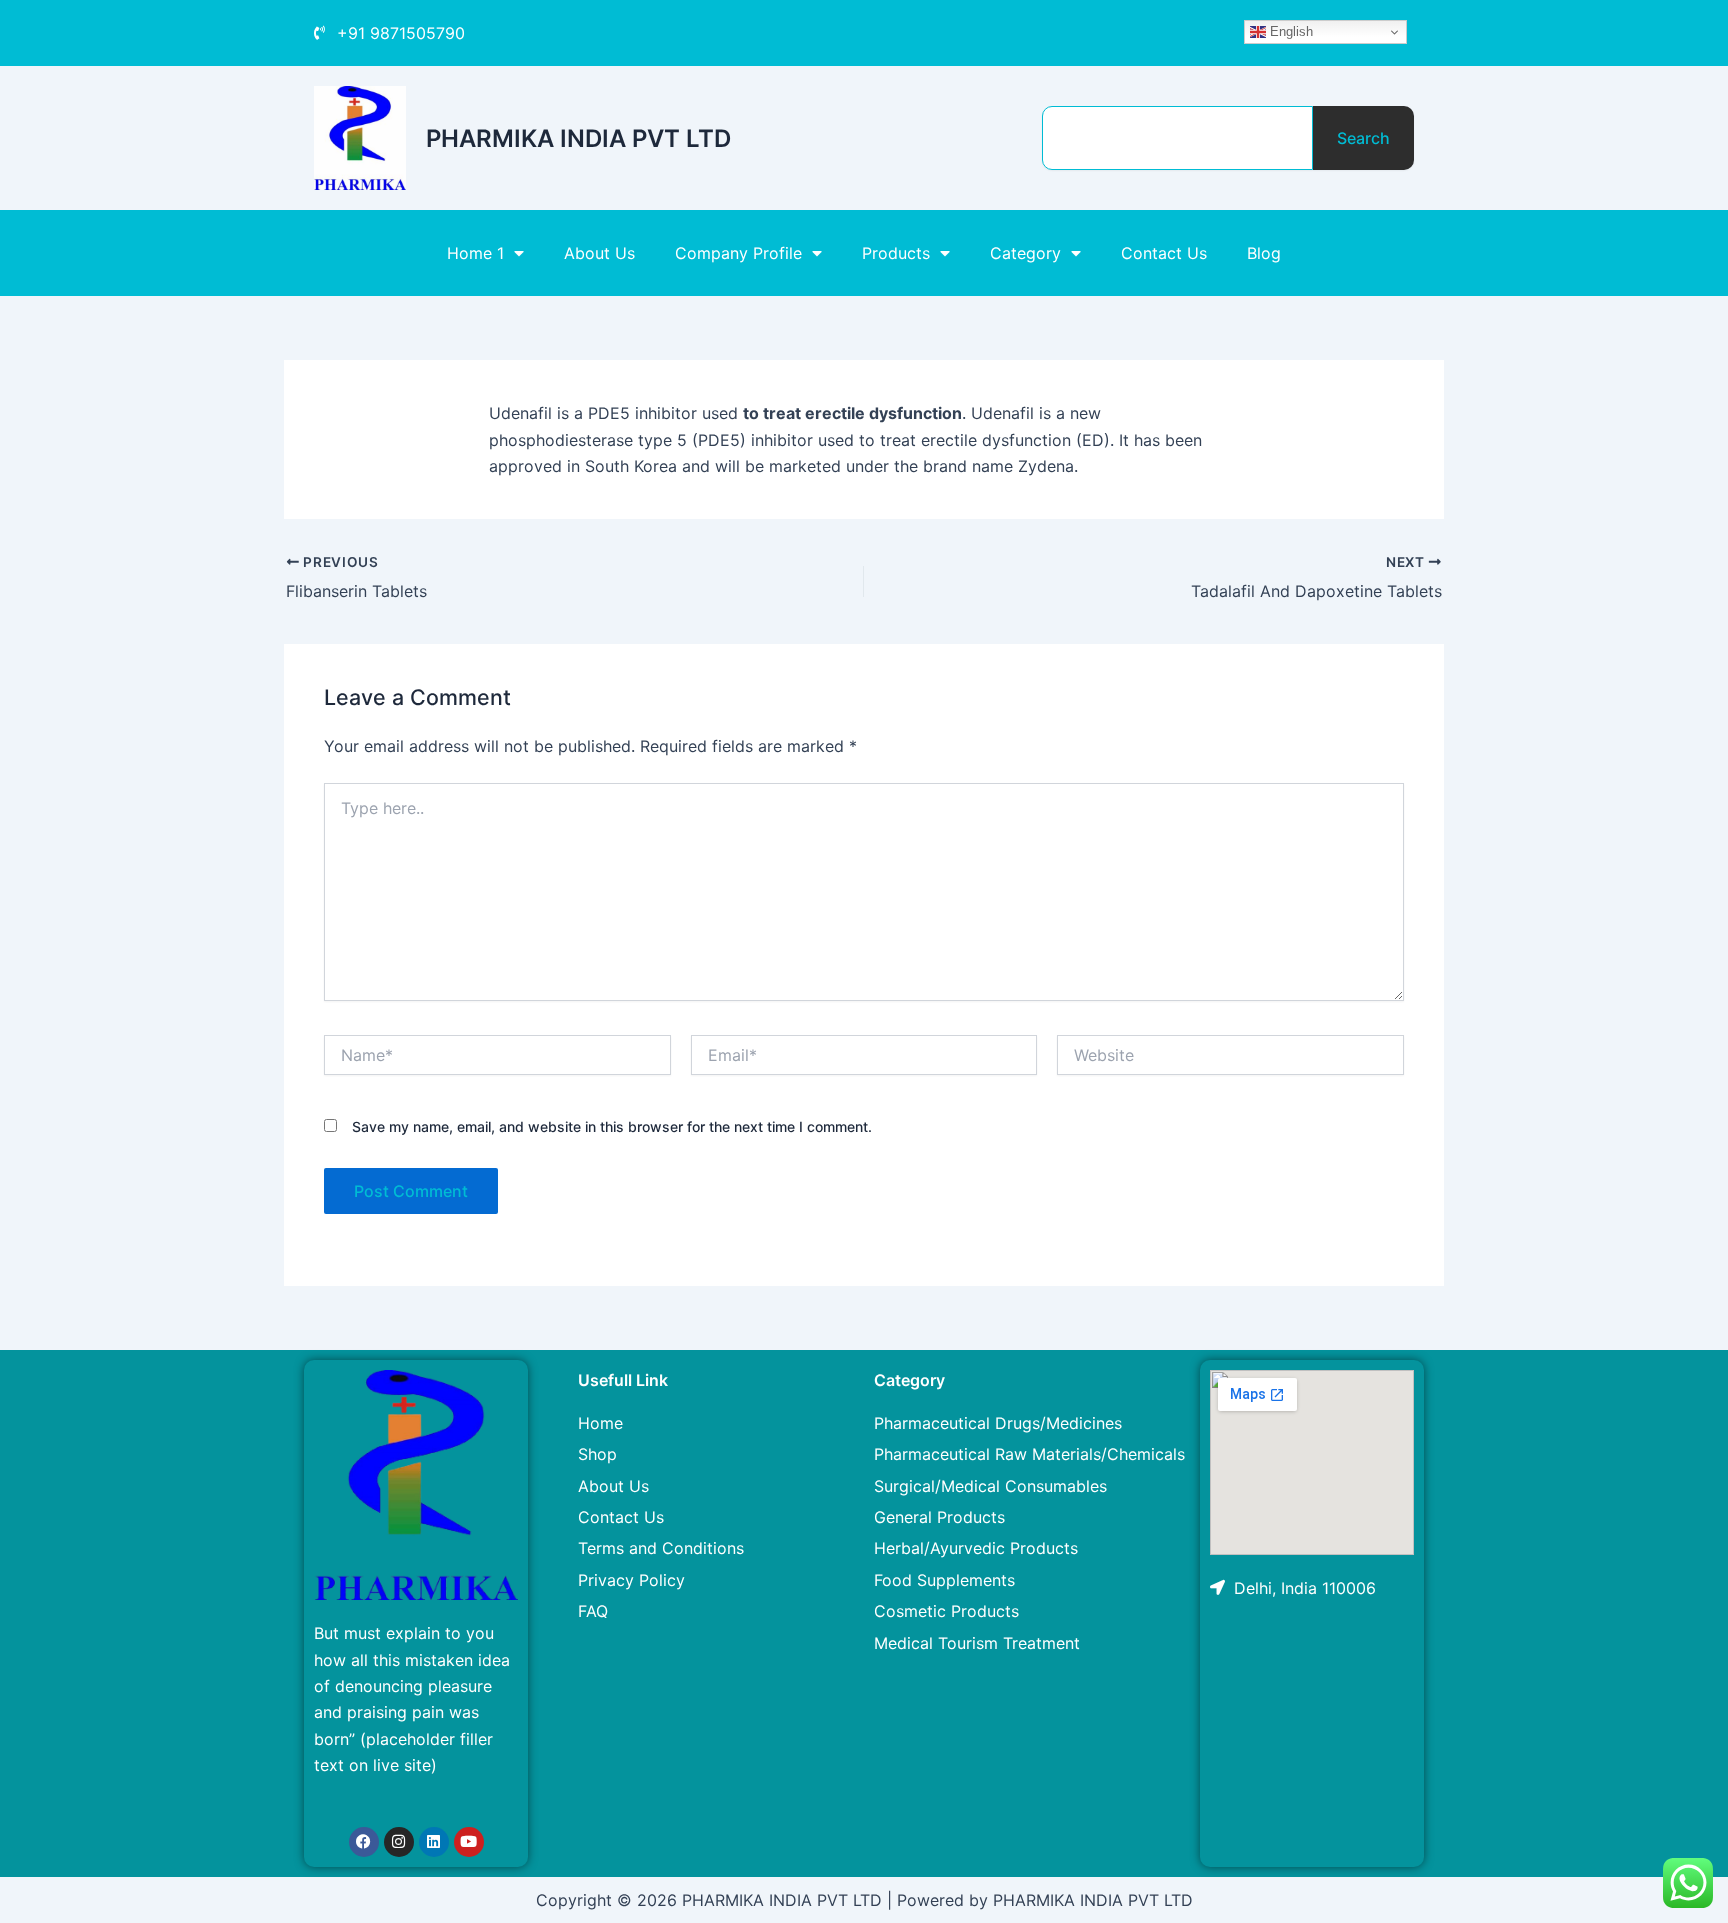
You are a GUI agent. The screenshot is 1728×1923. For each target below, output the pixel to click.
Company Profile (738, 253)
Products (896, 253)
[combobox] (1177, 138)
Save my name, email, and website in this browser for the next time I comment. (612, 1126)
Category (1025, 253)
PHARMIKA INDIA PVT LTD (578, 138)
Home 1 (475, 253)
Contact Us (1164, 253)
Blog (1264, 253)
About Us (599, 253)
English (1289, 31)
